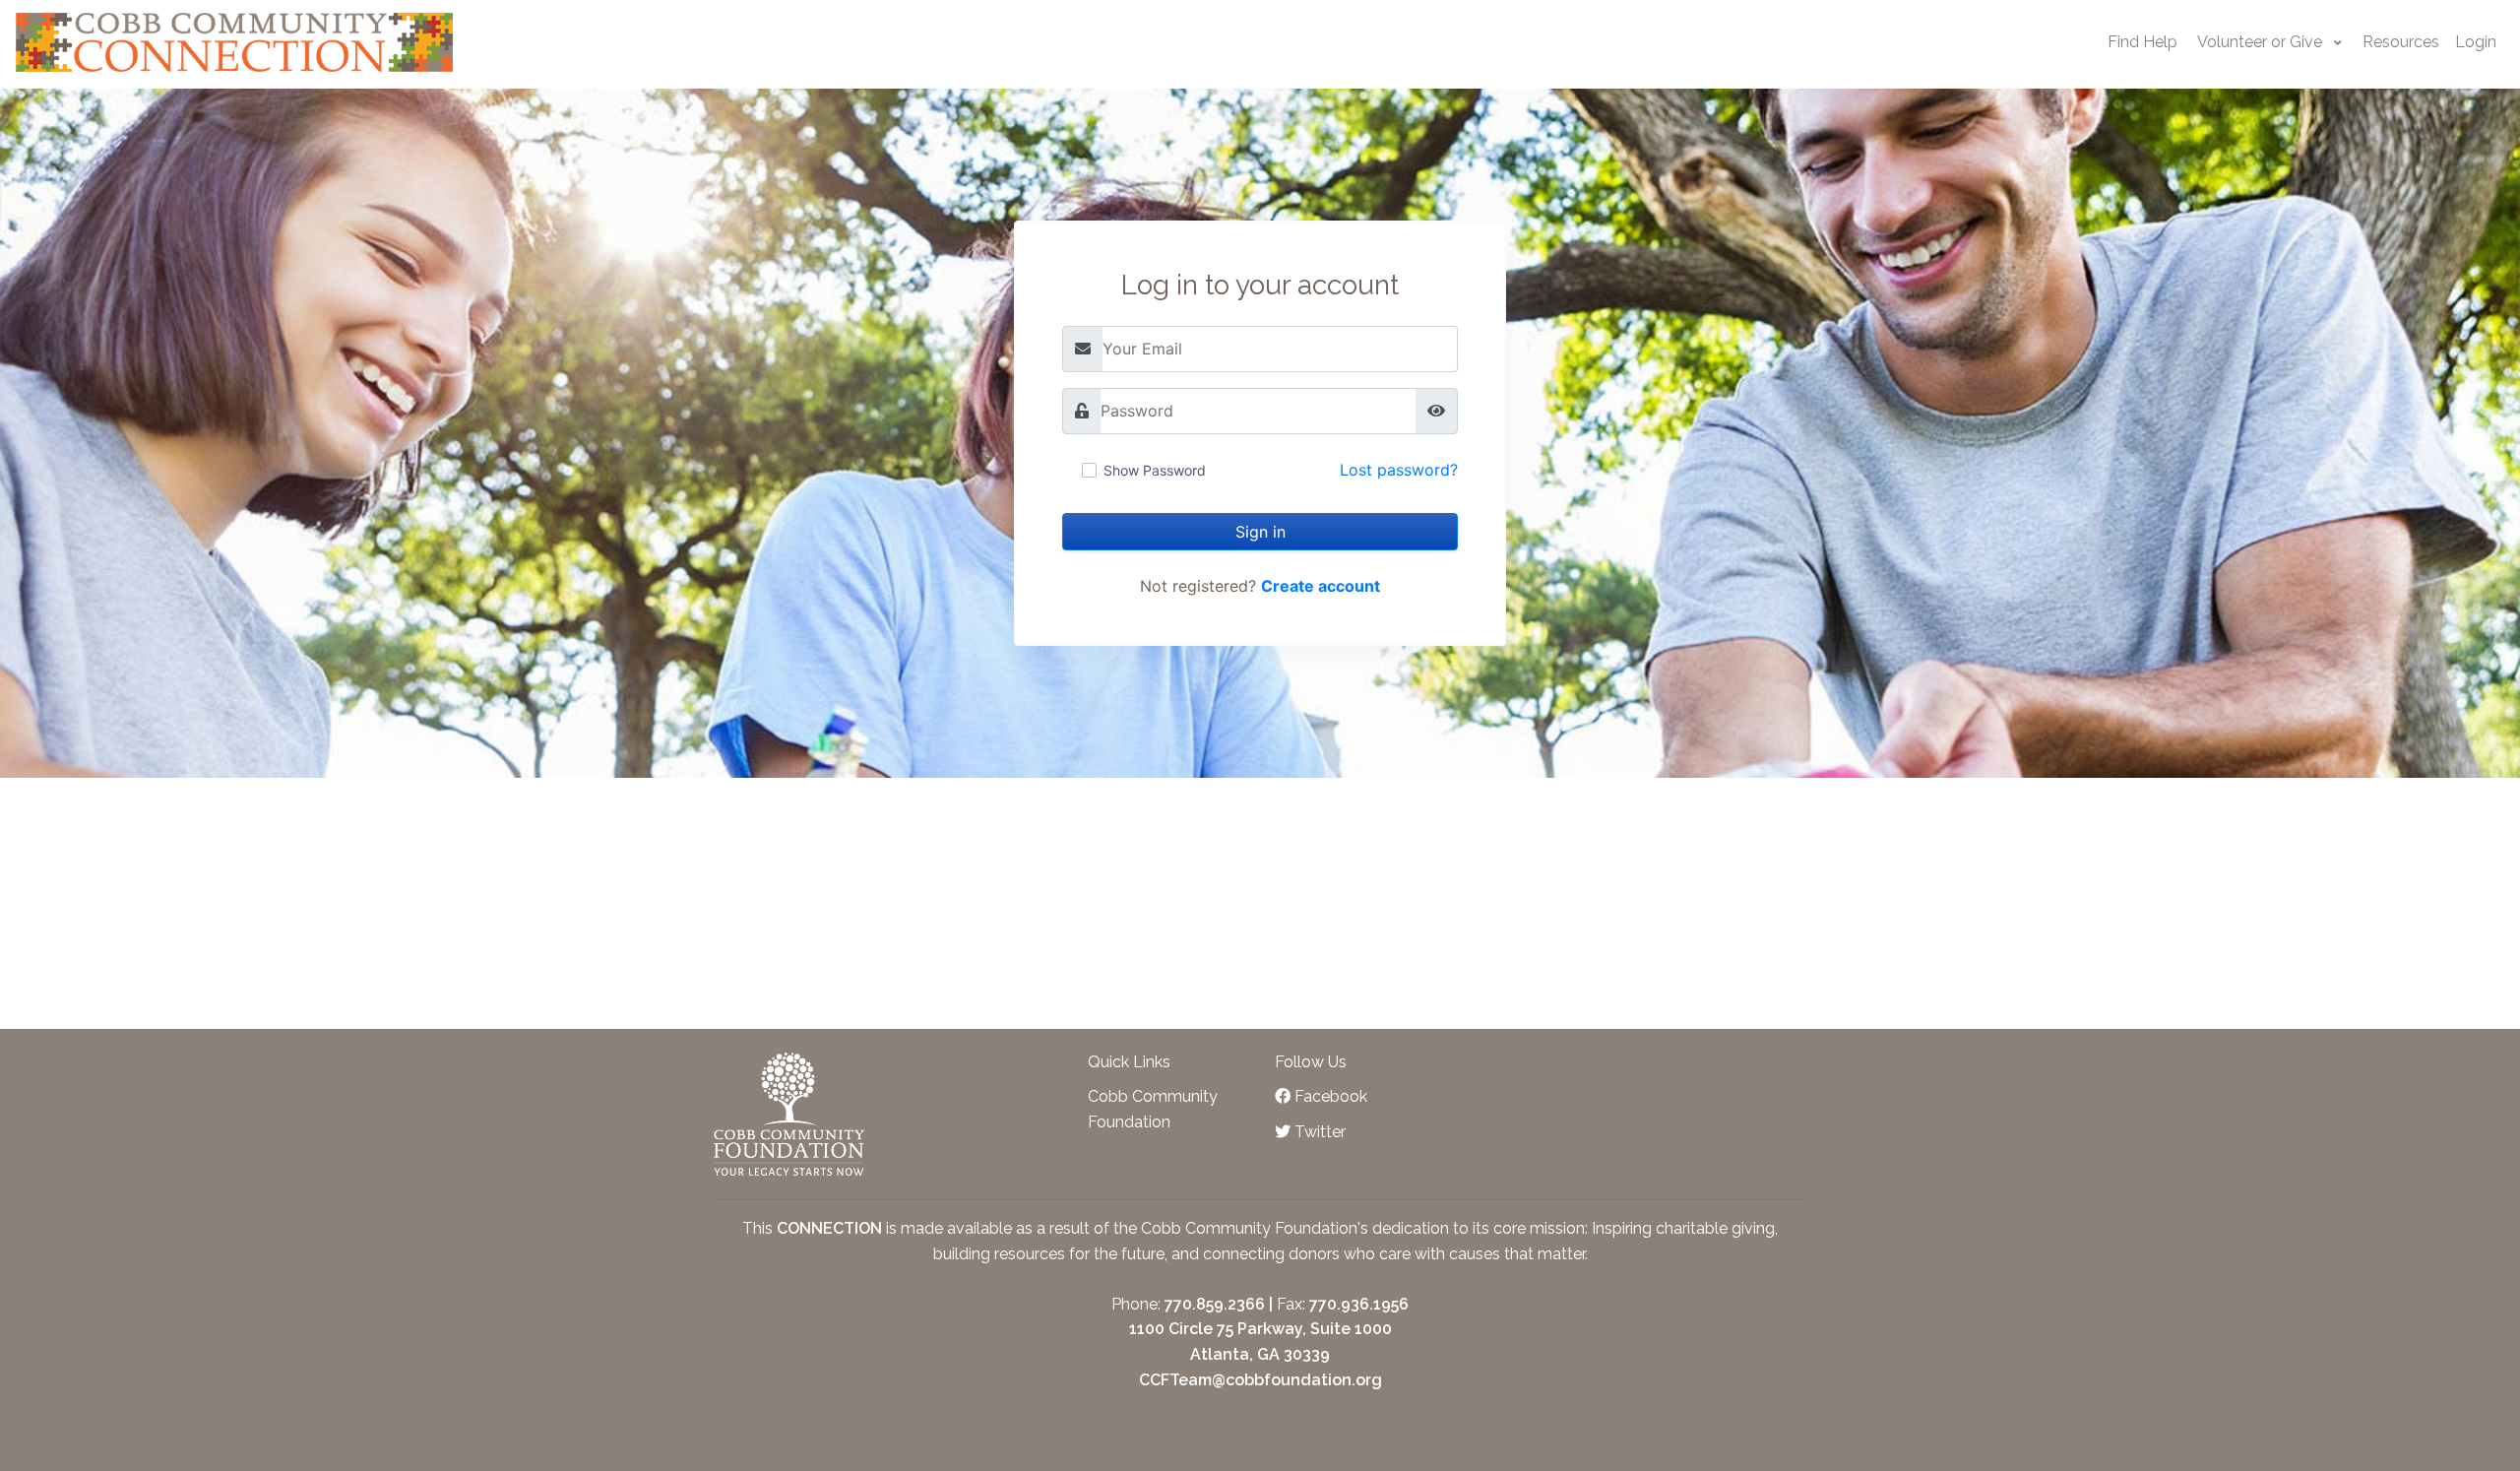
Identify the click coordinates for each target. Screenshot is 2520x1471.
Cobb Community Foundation (1153, 1109)
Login (2476, 42)
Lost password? (1399, 470)
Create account (1321, 586)
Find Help (2142, 42)
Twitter (1318, 1132)
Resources (2401, 42)
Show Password (1155, 471)
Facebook (1329, 1096)
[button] (2270, 42)
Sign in (1260, 532)
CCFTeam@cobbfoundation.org (1260, 1380)
